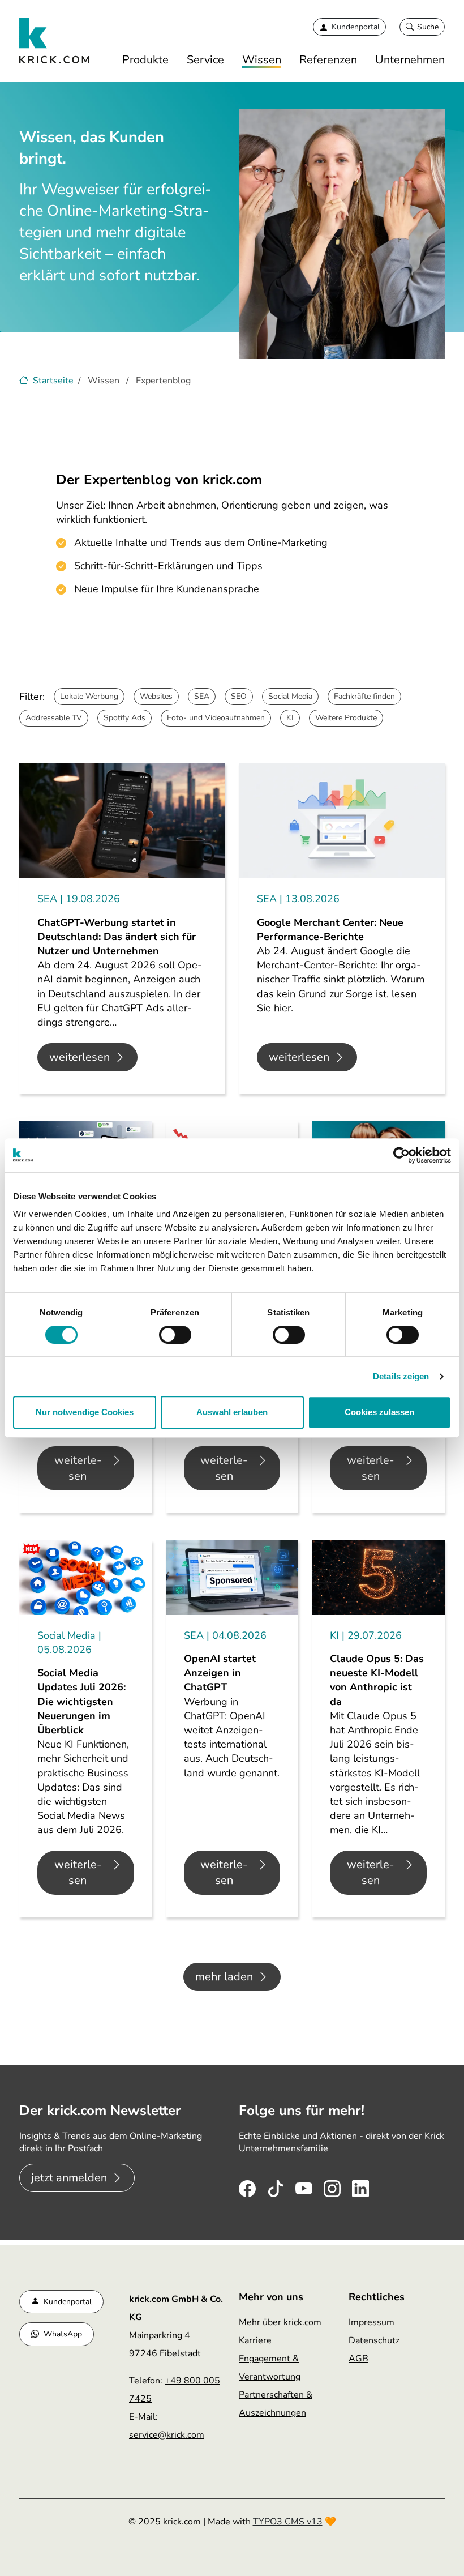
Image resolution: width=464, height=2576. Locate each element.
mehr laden (224, 1977)
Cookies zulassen (379, 1412)
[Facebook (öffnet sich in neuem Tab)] (247, 2186)
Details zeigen (401, 1376)
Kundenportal (68, 2302)
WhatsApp (63, 2334)
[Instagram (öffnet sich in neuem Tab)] (332, 2186)
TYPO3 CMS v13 (288, 2522)
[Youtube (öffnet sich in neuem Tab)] (304, 2186)
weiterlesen (80, 1057)
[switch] (175, 1335)
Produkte (145, 60)
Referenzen (328, 60)
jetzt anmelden (69, 2178)
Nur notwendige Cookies (85, 1412)
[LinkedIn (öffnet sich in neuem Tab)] (360, 2186)
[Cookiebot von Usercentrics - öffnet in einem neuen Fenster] (401, 1155)
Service (205, 60)
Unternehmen (410, 60)
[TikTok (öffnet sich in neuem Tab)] (276, 2186)
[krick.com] (55, 41)
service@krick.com (167, 2435)
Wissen (262, 60)
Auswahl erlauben (232, 1412)
